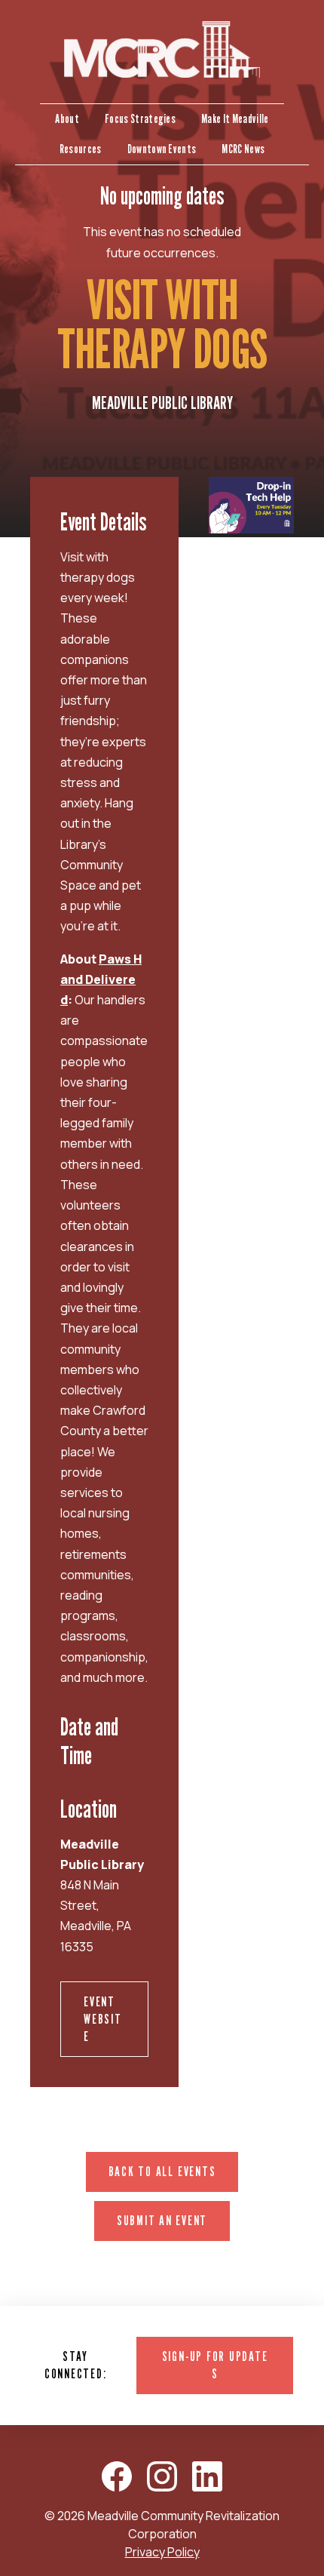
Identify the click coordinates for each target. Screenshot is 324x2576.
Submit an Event (162, 2220)
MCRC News (243, 149)
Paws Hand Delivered (101, 979)
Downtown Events (162, 149)
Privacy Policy (162, 2552)
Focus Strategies (140, 119)
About (67, 119)
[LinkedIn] (207, 2476)
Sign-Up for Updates (215, 2365)
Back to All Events (162, 2171)
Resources (81, 149)
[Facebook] (117, 2476)
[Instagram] (162, 2476)
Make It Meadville (235, 119)
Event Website (103, 2019)
